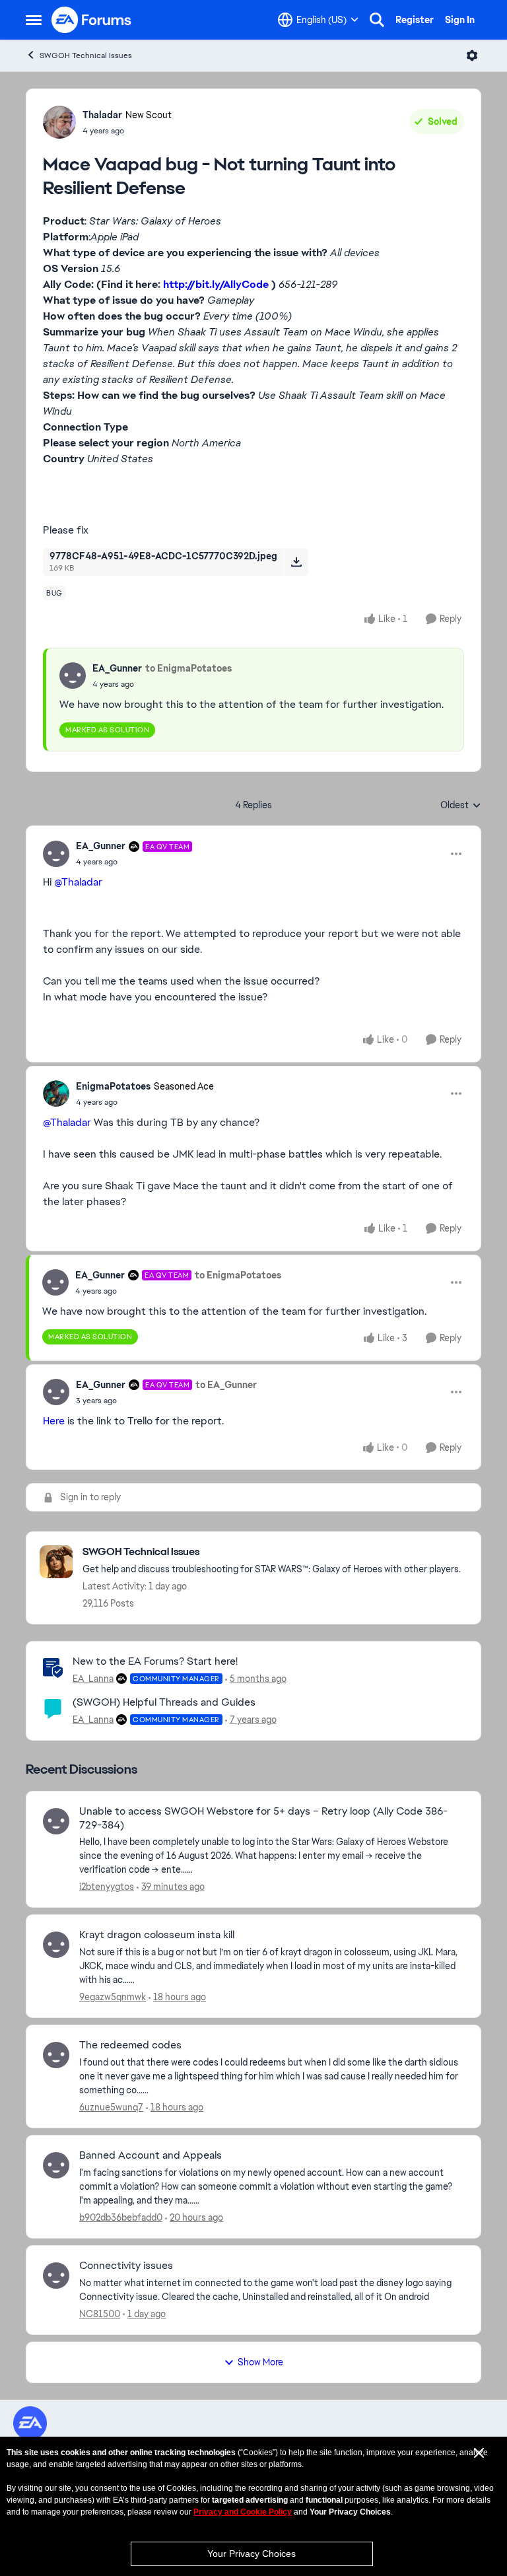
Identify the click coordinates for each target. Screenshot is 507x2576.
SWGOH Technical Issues (86, 55)
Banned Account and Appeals (151, 2155)
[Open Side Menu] (34, 20)
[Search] (377, 20)
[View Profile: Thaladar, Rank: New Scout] (59, 122)
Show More (260, 2362)
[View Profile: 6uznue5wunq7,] (56, 2055)
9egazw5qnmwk (113, 1997)
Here (54, 1421)
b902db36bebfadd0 (121, 2217)
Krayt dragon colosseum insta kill (157, 1935)
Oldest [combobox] (461, 806)
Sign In (460, 20)
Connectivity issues (126, 2266)
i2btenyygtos (107, 1887)
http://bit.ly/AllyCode (216, 284)
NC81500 (100, 2314)
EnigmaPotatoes (113, 1086)
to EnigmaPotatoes (188, 668)
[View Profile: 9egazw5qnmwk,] (56, 1945)
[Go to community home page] (92, 20)
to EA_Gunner (226, 1385)
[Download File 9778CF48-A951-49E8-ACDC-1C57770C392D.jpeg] (296, 562)
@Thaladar (78, 882)
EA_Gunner (117, 668)
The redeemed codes (130, 2045)
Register (415, 20)
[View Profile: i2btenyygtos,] (56, 1821)
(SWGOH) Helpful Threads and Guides (164, 1702)
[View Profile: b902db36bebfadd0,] (56, 2165)
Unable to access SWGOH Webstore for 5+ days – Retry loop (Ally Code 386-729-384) (263, 1818)
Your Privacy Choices (252, 2554)
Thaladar (102, 115)
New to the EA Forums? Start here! (155, 1661)
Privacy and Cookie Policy (243, 2512)
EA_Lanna (93, 1679)
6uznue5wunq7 (111, 2107)
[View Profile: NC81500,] (56, 2276)
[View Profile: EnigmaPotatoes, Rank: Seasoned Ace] (56, 1094)
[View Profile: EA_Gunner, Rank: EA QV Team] (56, 854)
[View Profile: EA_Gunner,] (73, 676)
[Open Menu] (472, 55)
